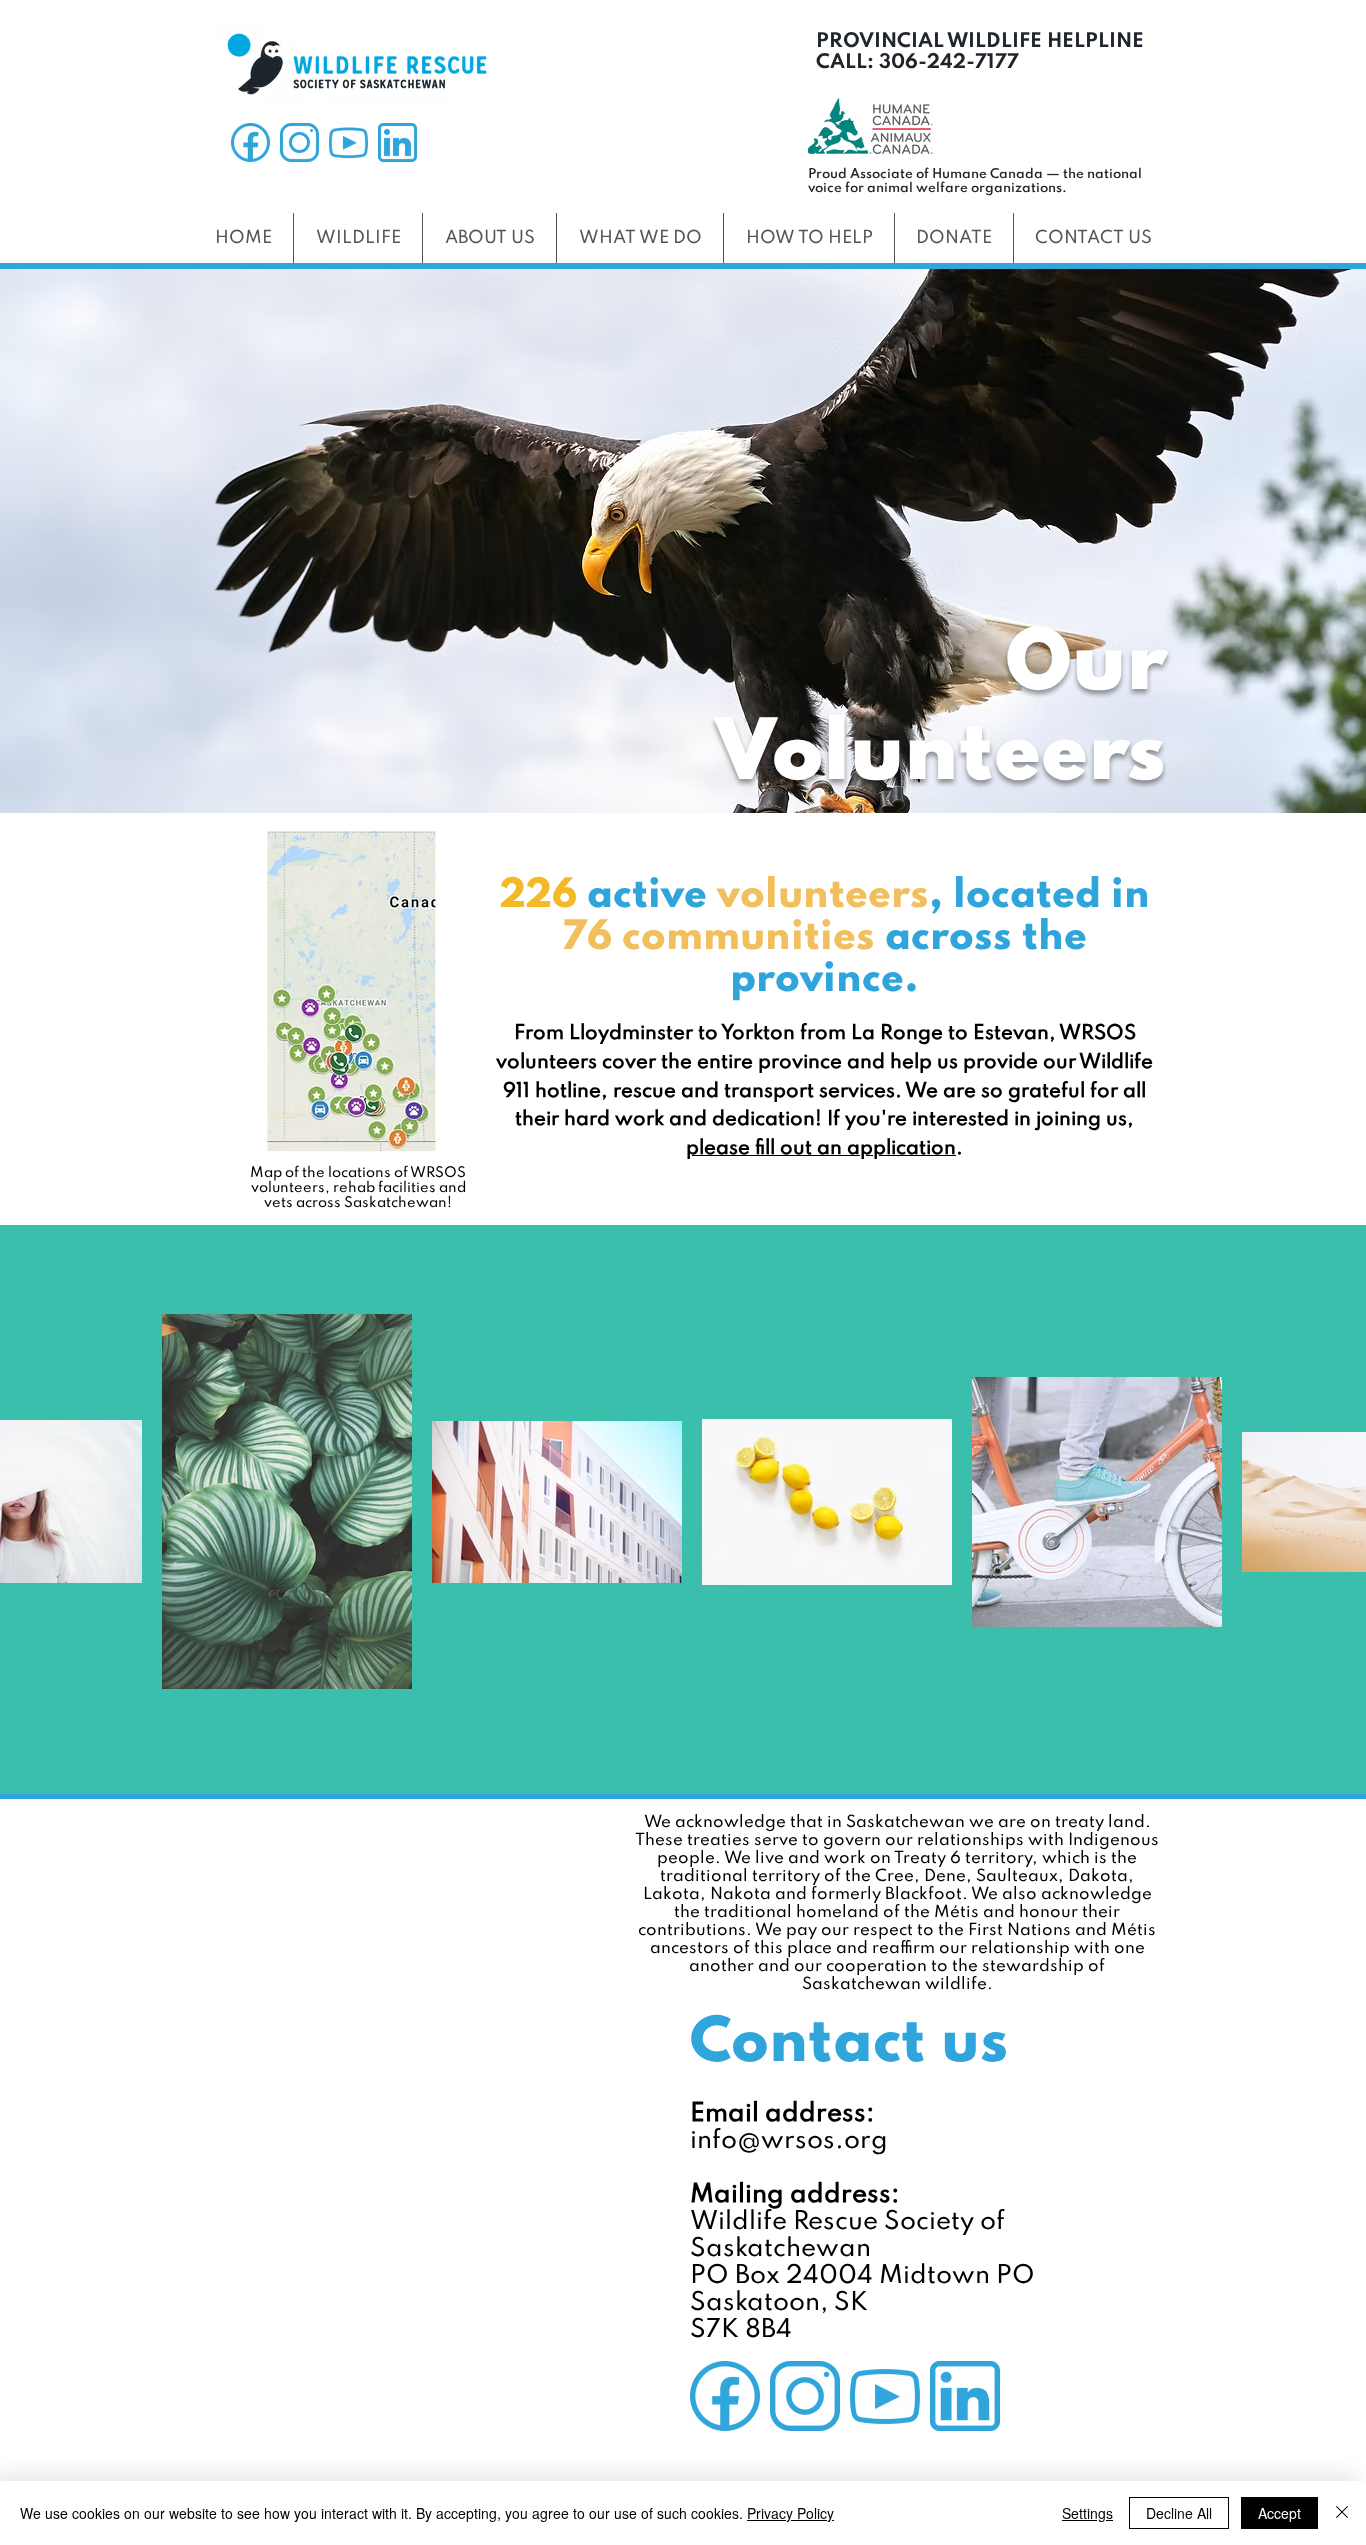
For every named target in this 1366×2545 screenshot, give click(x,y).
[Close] (1342, 2513)
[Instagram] (299, 142)
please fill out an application (821, 1149)
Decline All (1179, 2513)
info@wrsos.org (789, 2141)
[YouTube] (348, 142)
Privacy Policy (790, 2513)
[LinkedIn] (397, 142)
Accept (1279, 2513)
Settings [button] (1087, 2513)
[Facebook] (250, 142)
